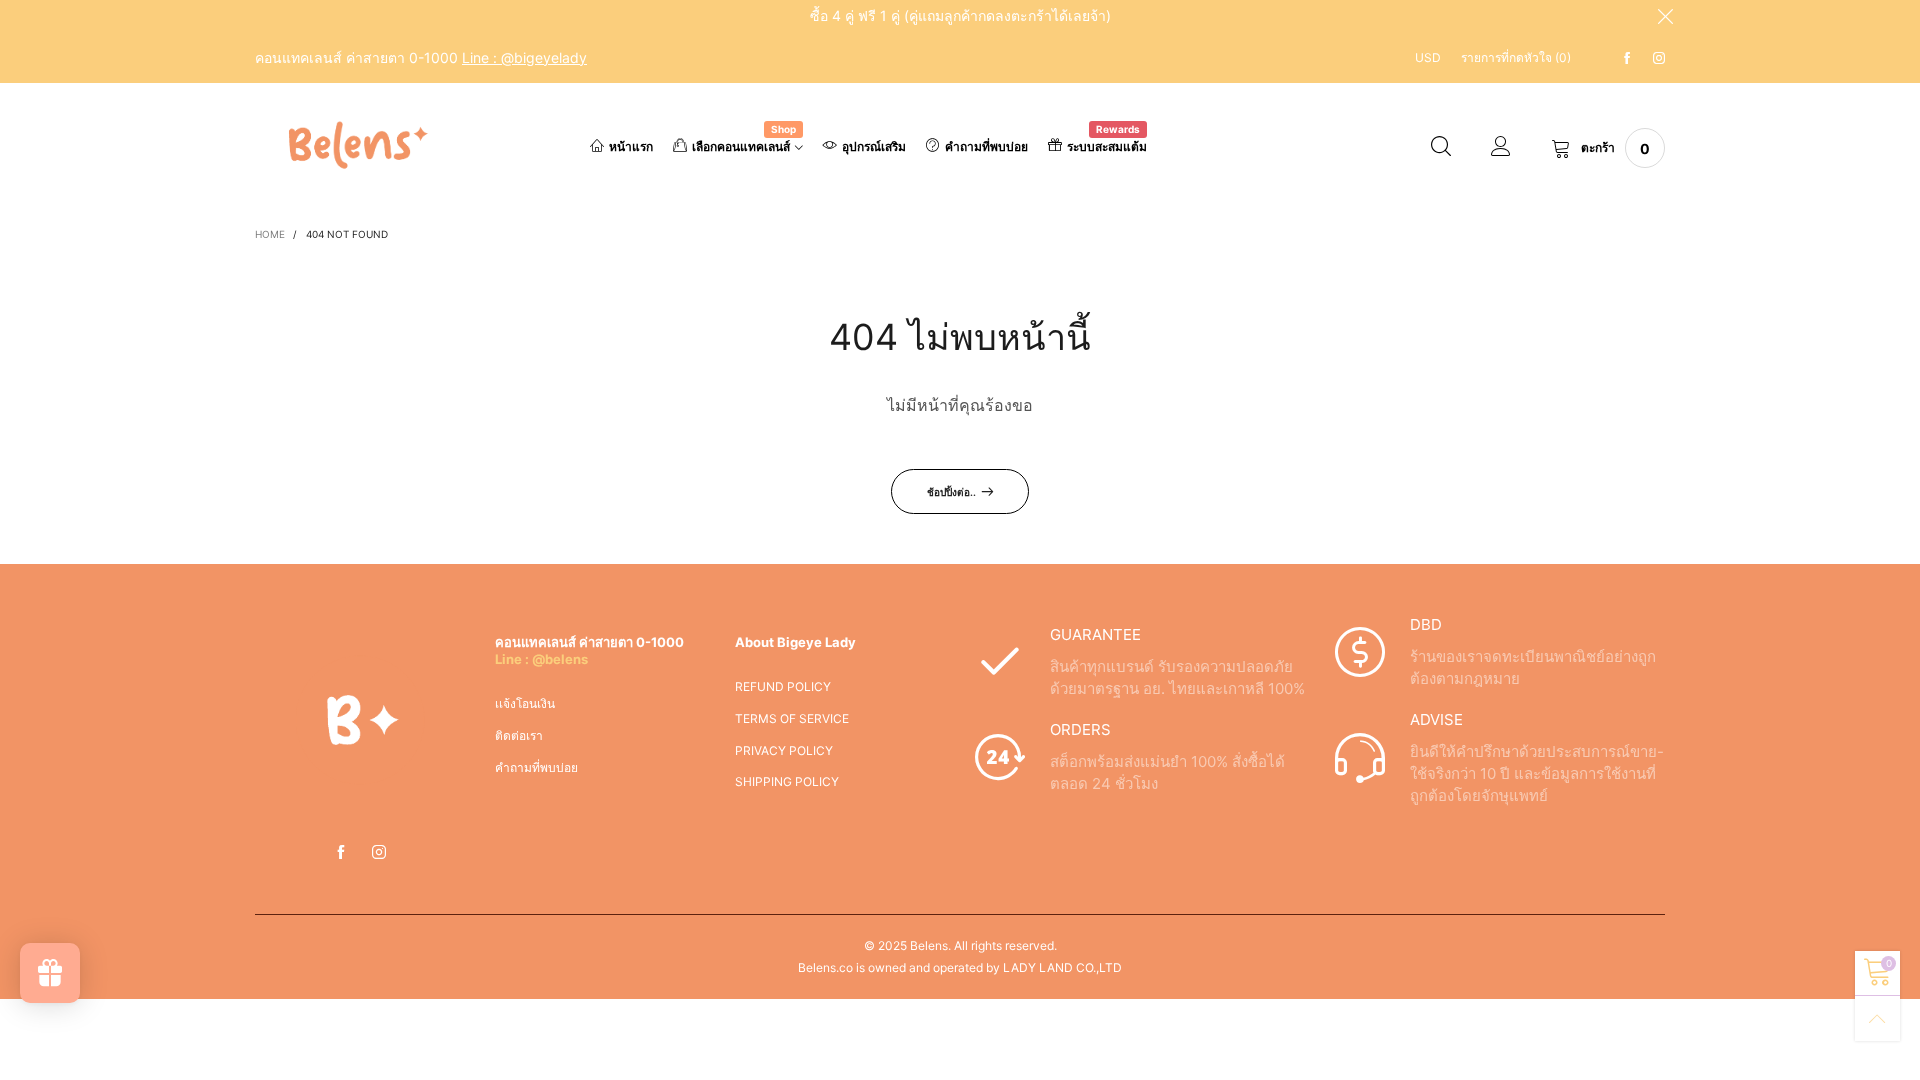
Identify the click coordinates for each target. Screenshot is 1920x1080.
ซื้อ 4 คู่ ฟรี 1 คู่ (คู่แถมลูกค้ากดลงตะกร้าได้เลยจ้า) (960, 15)
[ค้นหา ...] (1441, 148)
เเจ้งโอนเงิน (525, 703)
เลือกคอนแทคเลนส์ (744, 145)
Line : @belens (541, 659)
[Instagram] (1659, 58)
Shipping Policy (787, 781)
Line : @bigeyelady (524, 57)
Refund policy (783, 686)
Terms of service (792, 718)
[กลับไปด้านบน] (1877, 1018)
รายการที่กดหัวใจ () (1516, 57)
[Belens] (354, 145)
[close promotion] (1665, 16)
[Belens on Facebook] (341, 853)
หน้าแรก (631, 146)
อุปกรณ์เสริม (874, 146)
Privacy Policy (784, 750)
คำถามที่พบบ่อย (986, 146)
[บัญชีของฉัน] (1501, 148)
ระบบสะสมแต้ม (1107, 145)
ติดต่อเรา (519, 735)
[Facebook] (1627, 58)
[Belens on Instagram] (379, 853)
